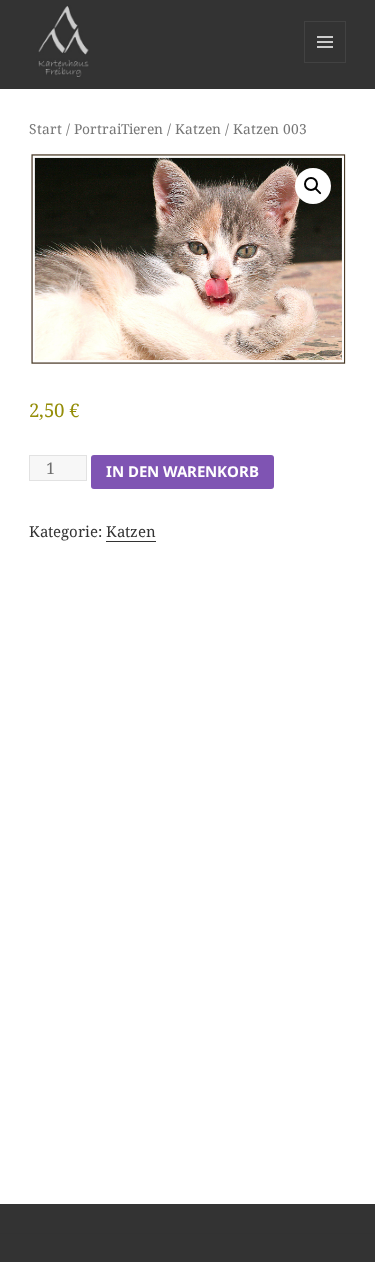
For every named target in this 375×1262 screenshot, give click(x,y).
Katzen (198, 128)
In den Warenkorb (182, 471)
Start (45, 128)
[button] (313, 186)
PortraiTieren (118, 128)
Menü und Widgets (325, 62)
